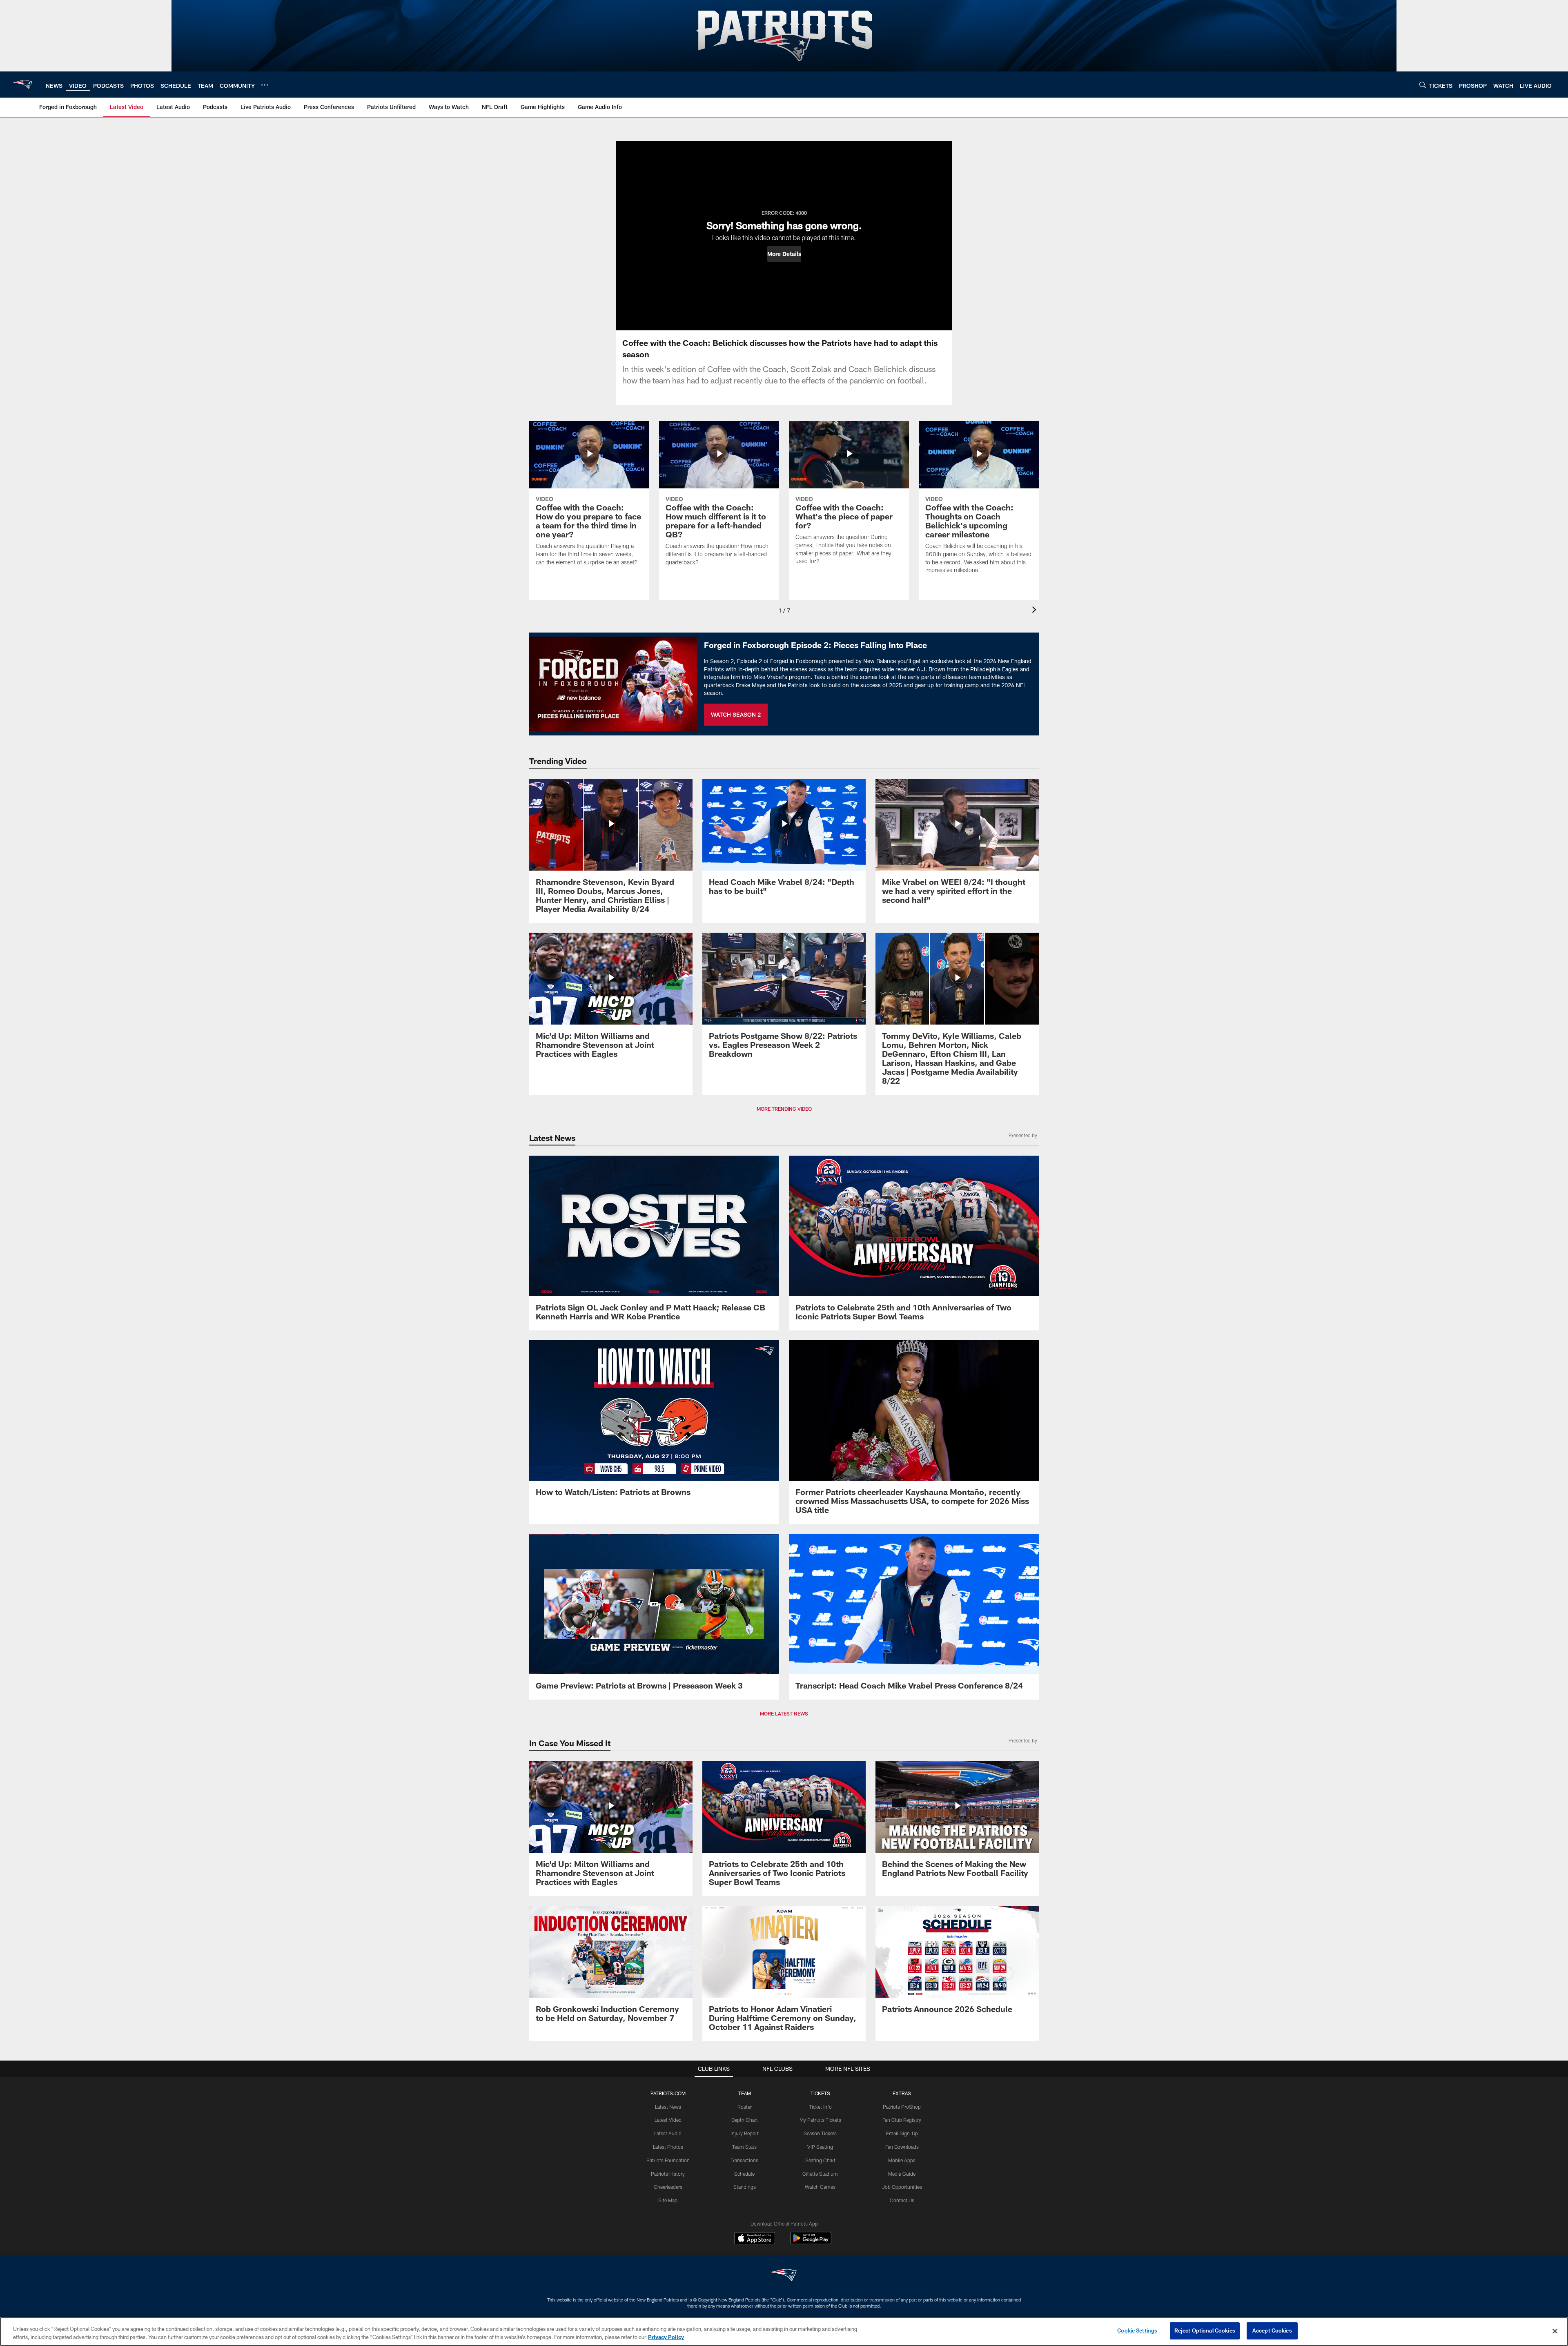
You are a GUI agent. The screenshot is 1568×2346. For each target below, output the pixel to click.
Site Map (668, 2200)
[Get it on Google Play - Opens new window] (811, 2242)
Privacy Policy (666, 2337)
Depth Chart (745, 2120)
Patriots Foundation (668, 2160)
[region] (784, 2332)
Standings (745, 2187)
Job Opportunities (902, 2187)
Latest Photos (668, 2147)
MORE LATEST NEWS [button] (784, 1713)
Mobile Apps (902, 2160)
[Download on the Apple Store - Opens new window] (755, 2239)
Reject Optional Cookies (1205, 2330)
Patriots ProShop (902, 2107)
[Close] (1555, 2331)
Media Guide (902, 2174)
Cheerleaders (668, 2187)
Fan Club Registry (902, 2120)
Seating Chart (820, 2160)
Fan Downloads (902, 2147)
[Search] (1423, 85)
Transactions (744, 2160)
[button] (784, 254)
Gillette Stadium (820, 2174)
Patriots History (668, 2174)
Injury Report (745, 2133)
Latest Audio (668, 2133)
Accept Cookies (1272, 2330)
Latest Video (668, 2120)
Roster (745, 2107)
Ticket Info (820, 2107)
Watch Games (820, 2187)
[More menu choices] (265, 85)
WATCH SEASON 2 (736, 714)
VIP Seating (820, 2147)
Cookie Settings (1137, 2330)
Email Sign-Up (902, 2133)
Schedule (744, 2174)
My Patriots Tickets (820, 2120)
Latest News (668, 2107)
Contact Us (902, 2200)
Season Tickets (820, 2133)
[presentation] (1036, 611)
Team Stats (744, 2147)
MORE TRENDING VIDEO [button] (784, 1109)
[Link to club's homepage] (23, 85)
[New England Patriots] (784, 2276)
